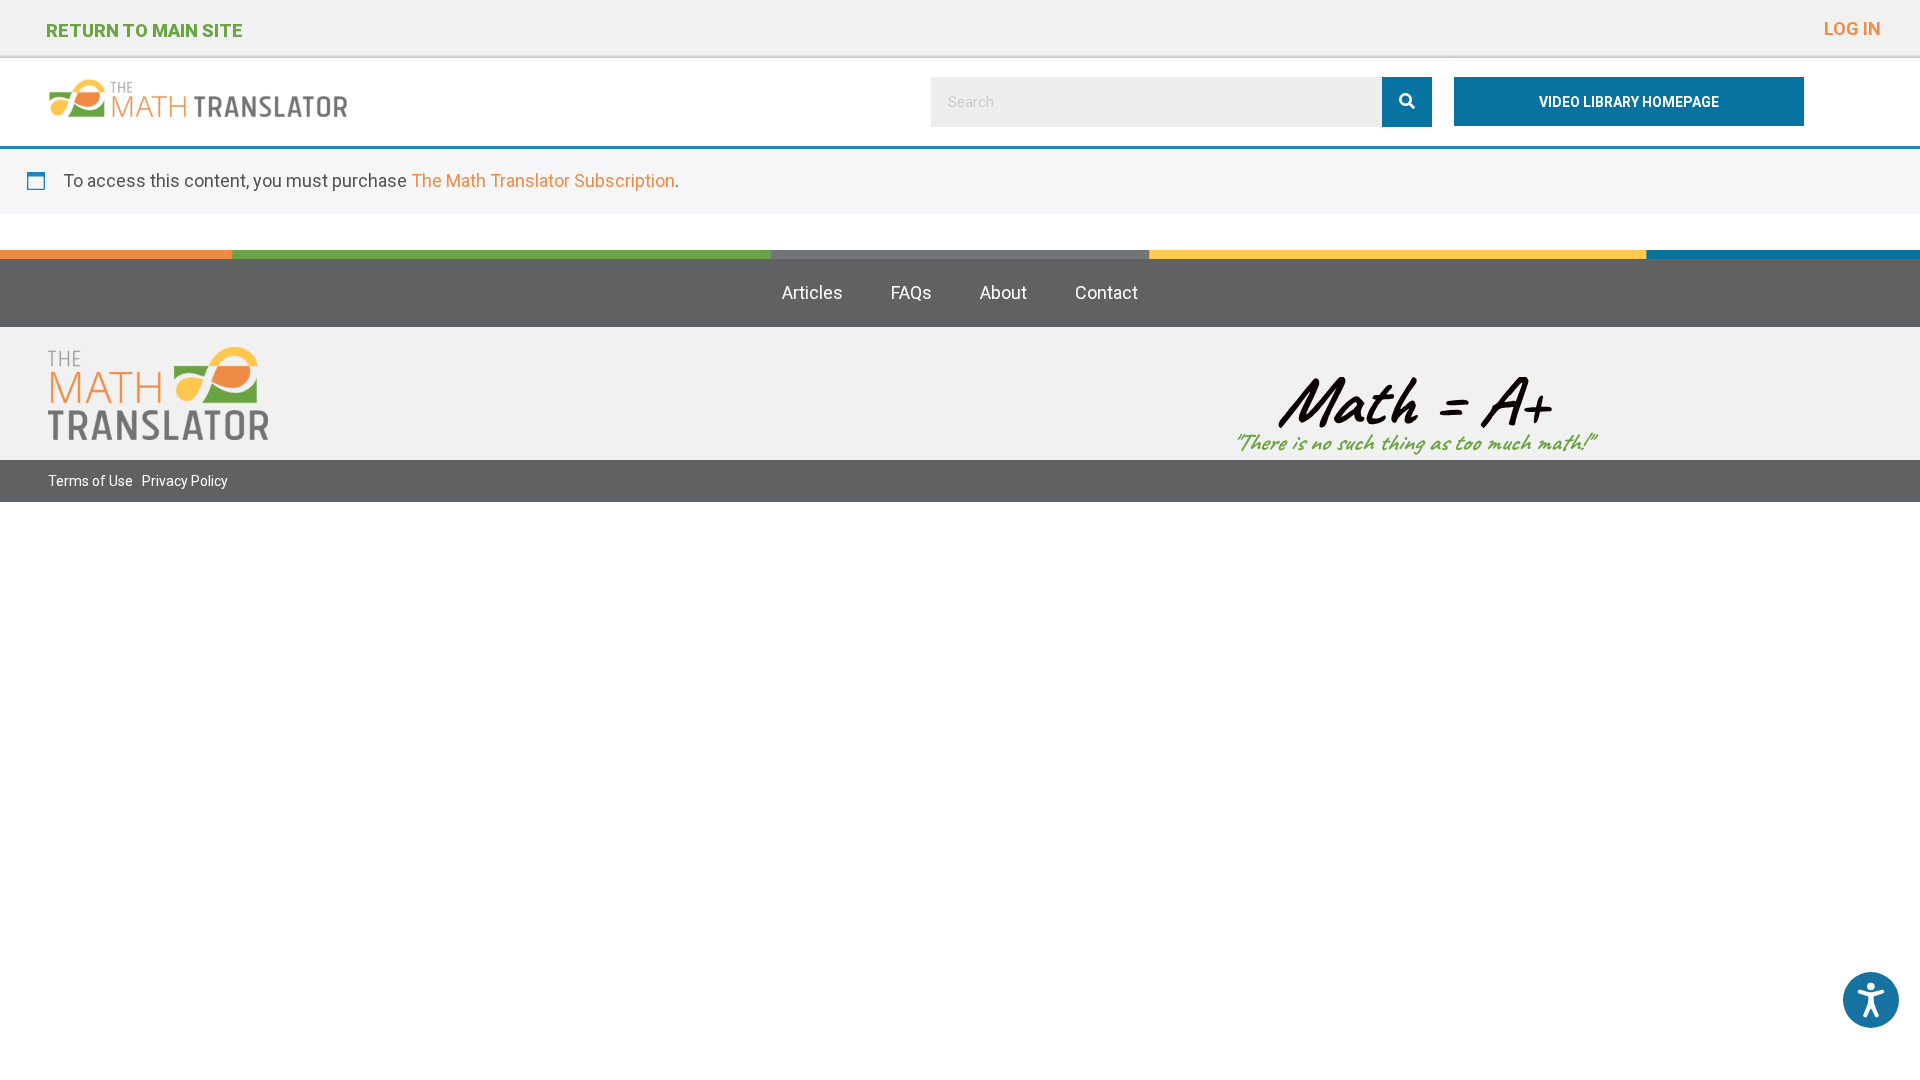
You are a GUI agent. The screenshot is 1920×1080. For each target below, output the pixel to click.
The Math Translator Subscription (543, 180)
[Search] (1407, 102)
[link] (812, 293)
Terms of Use (90, 481)
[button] (1852, 24)
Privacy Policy (185, 481)
